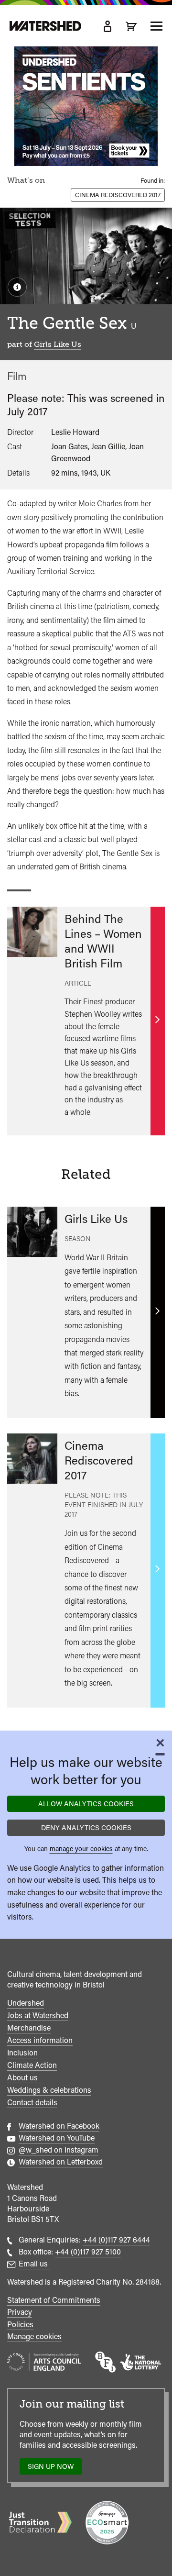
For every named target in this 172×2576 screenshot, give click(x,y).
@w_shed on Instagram (59, 2150)
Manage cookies (34, 2337)
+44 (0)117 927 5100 (88, 2252)
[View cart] (131, 26)
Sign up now (53, 2469)
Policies (20, 2325)
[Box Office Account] (107, 26)
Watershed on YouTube (57, 2138)
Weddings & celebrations (49, 2090)
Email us (34, 2264)
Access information (40, 2040)
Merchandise (29, 2028)
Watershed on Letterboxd (61, 2162)
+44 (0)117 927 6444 (116, 2240)
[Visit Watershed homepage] (45, 26)
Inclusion (22, 2053)
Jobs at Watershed (38, 2015)
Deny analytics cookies (86, 1827)
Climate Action (32, 2065)
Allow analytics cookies (86, 1804)
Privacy (20, 2312)
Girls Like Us (58, 344)
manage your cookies (81, 1849)
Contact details (32, 2103)
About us (22, 2078)
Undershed (26, 2003)
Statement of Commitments (54, 2300)
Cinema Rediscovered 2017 (118, 195)
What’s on (26, 180)
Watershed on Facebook (59, 2126)
